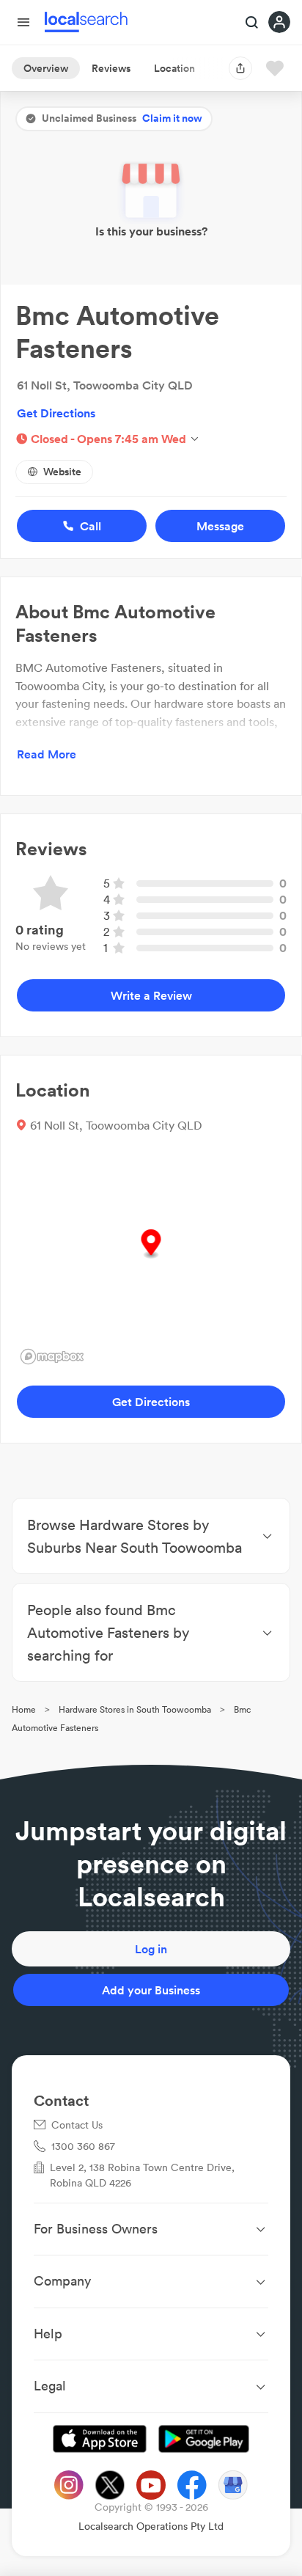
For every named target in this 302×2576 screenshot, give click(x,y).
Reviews (111, 68)
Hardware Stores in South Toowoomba (135, 1709)
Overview (46, 68)
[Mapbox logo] (52, 1357)
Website (62, 472)
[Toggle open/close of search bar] (252, 23)
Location (174, 68)
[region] (151, 1259)
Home (24, 1709)
